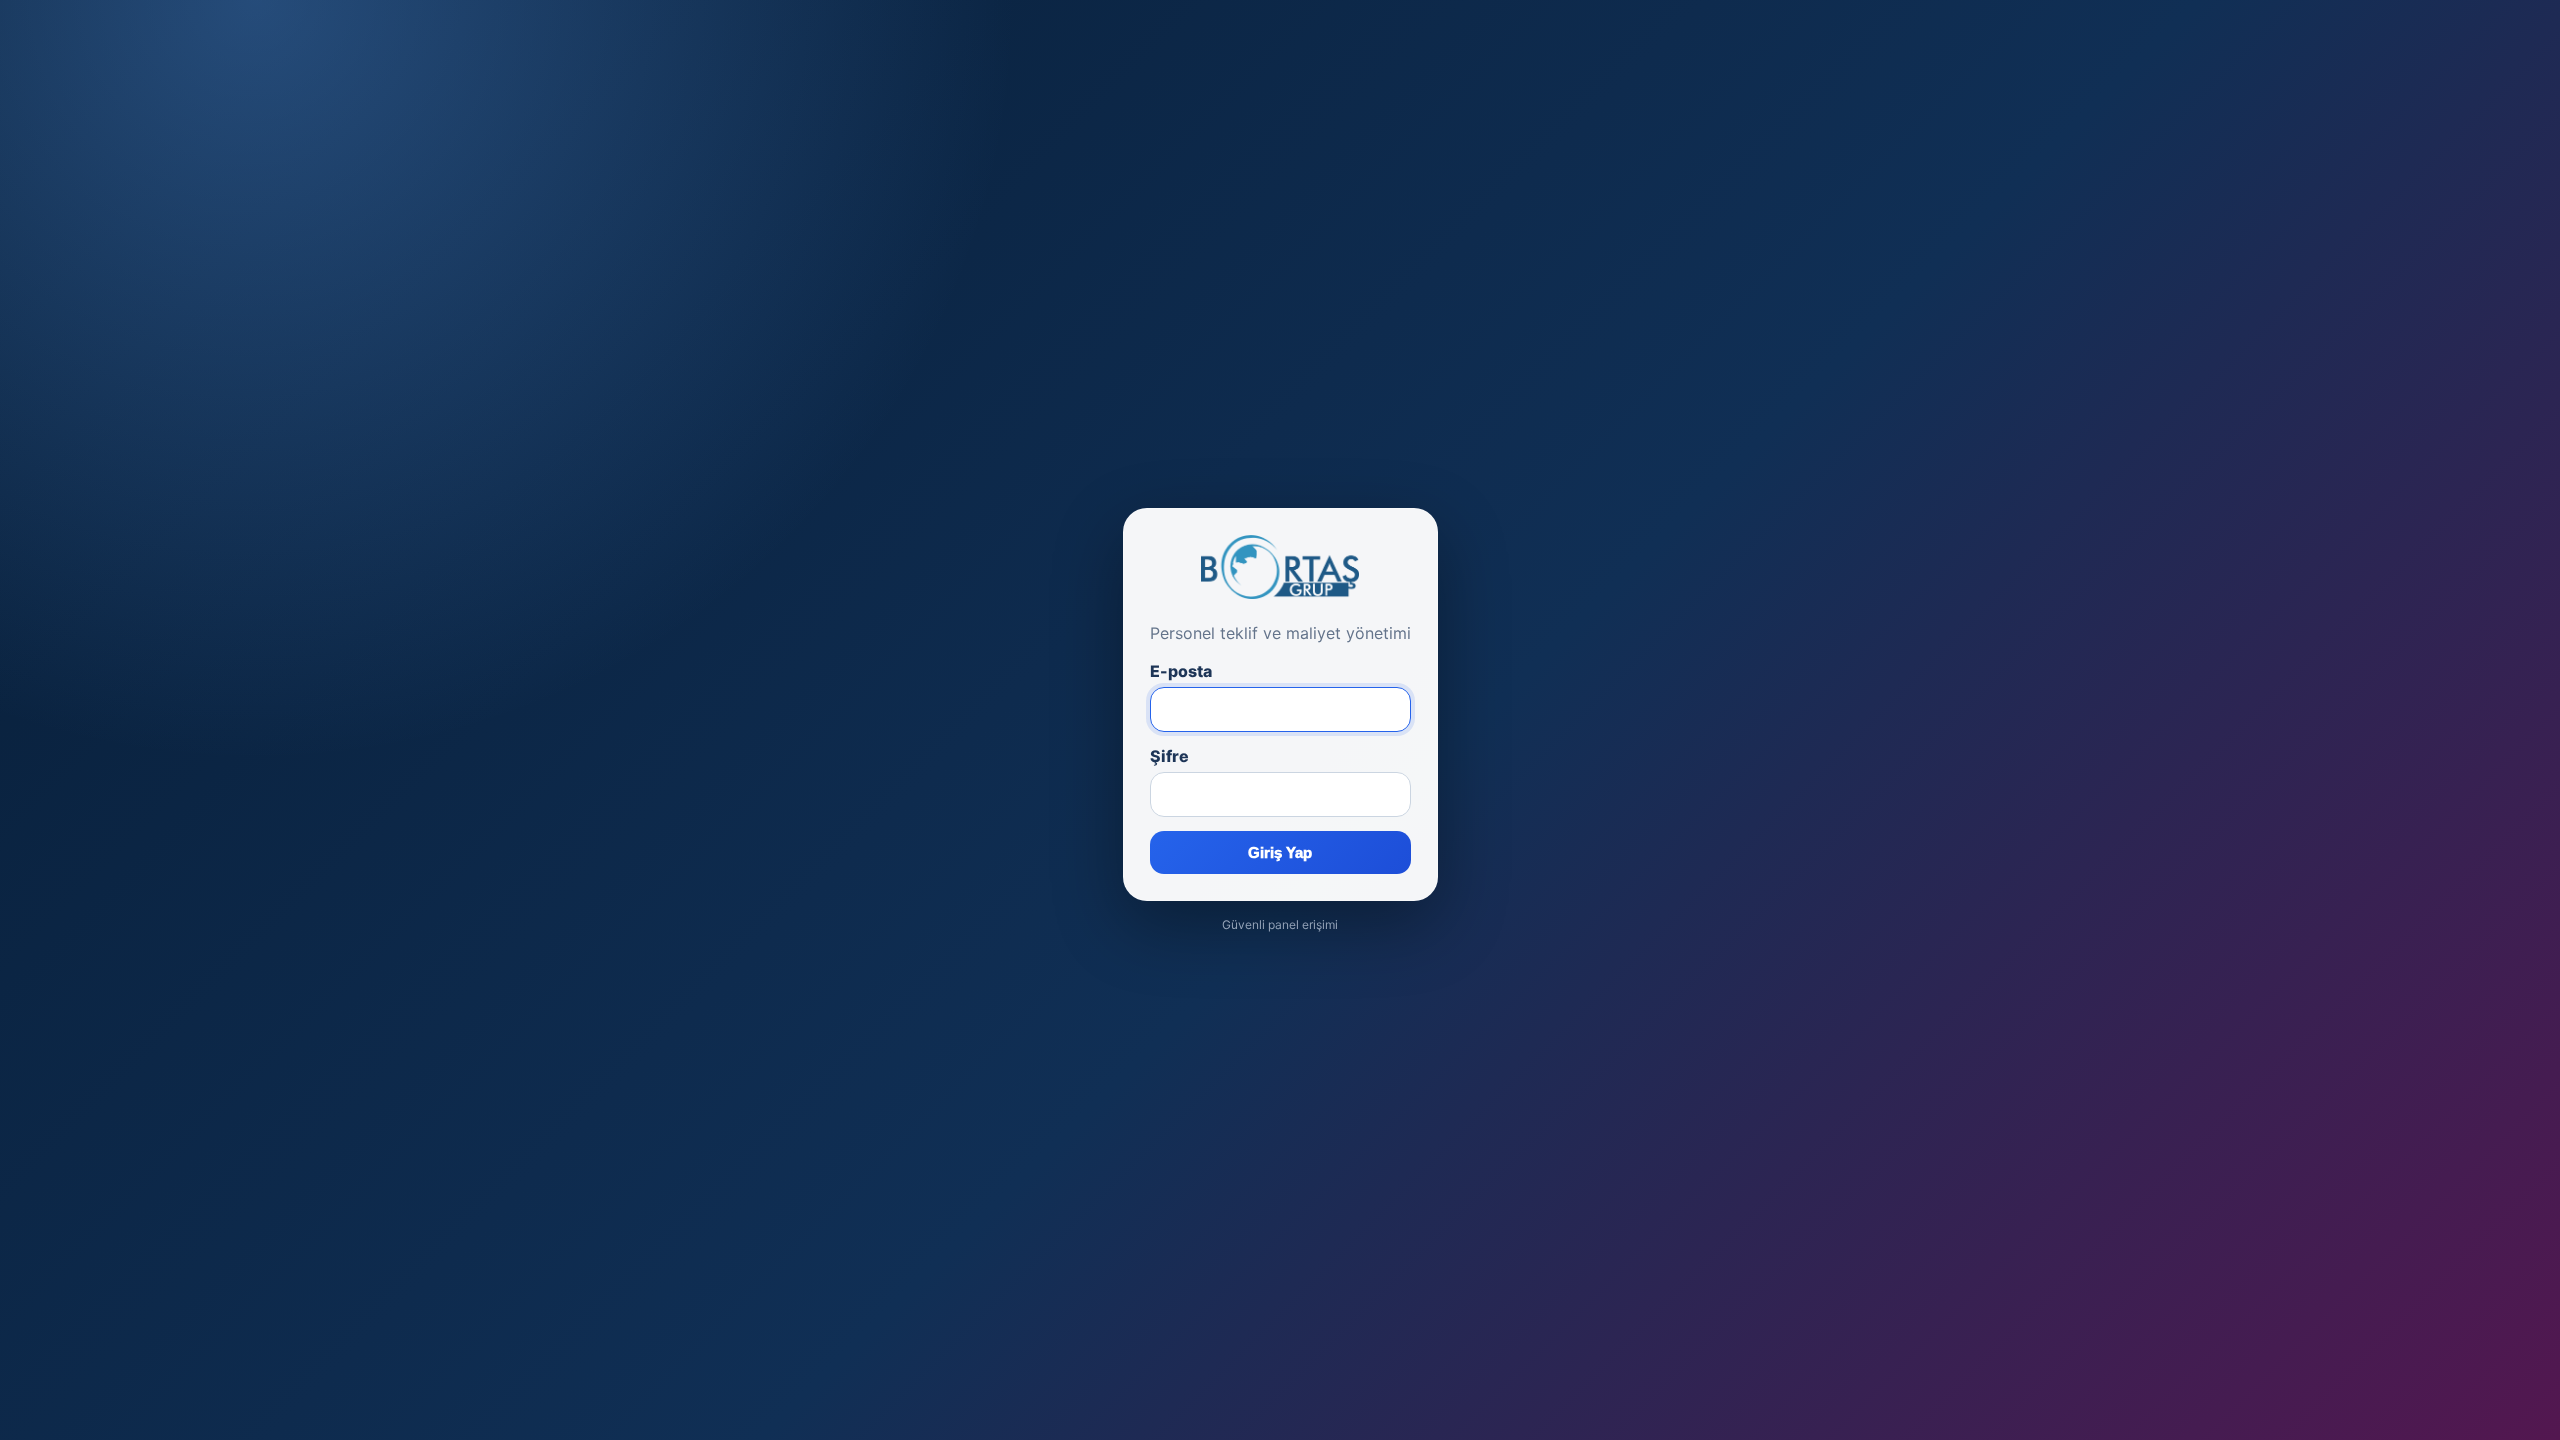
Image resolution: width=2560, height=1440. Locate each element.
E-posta (1181, 671)
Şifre (1169, 756)
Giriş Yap (1280, 852)
